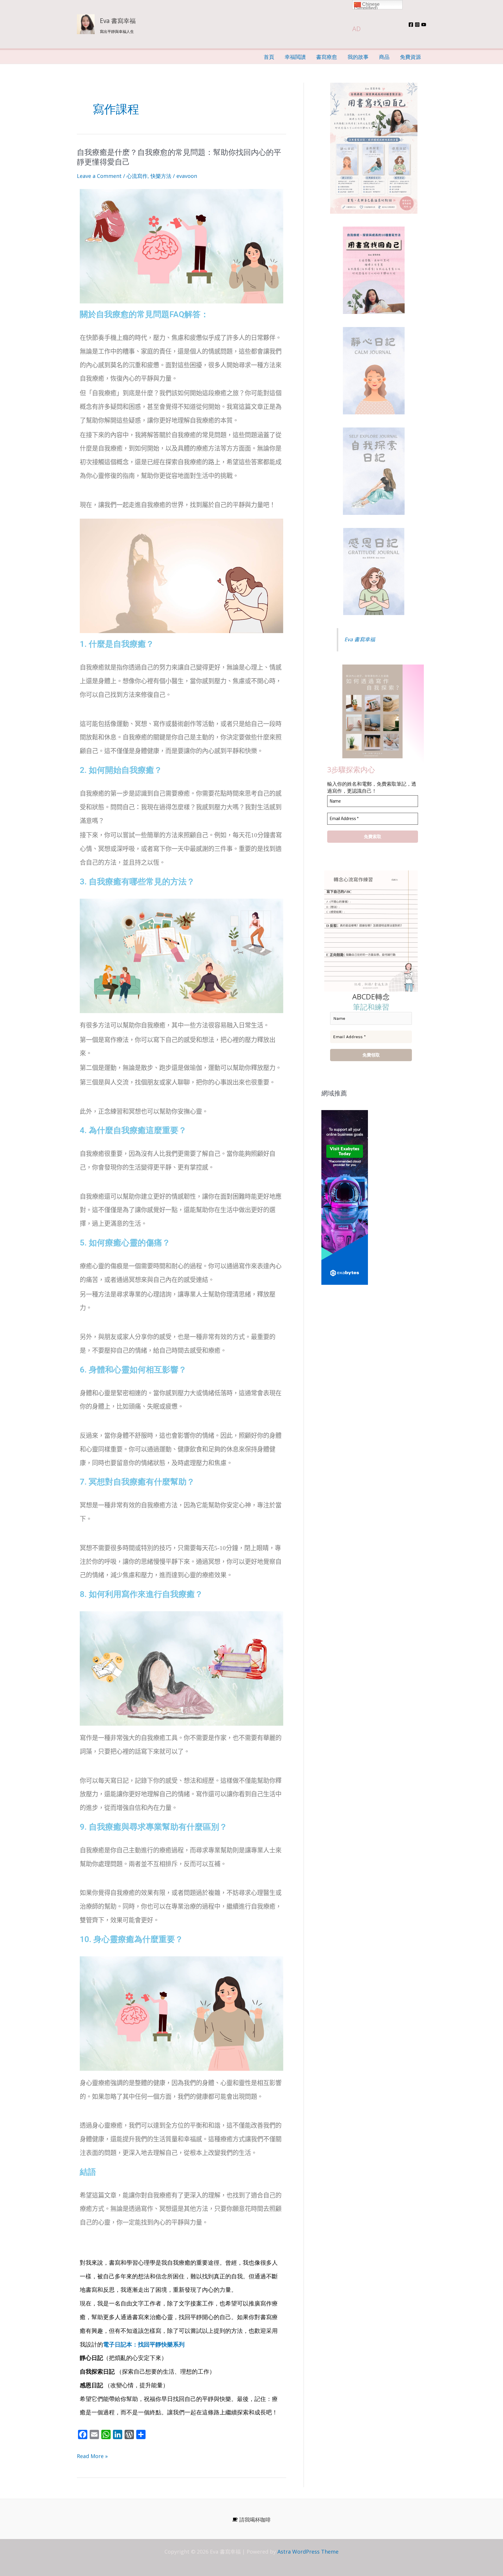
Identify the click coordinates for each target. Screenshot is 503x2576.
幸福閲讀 (295, 57)
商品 (384, 57)
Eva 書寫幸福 (118, 21)
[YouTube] (424, 25)
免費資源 (410, 57)
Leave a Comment (99, 176)
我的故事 (358, 57)
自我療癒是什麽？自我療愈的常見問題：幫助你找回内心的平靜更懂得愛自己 (179, 157)
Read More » (92, 2454)
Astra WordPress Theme (308, 2552)
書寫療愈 (327, 57)
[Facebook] (411, 25)
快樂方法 (161, 176)
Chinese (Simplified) (367, 6)
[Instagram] (417, 25)
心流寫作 (137, 176)
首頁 (269, 57)
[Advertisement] (374, 1357)
